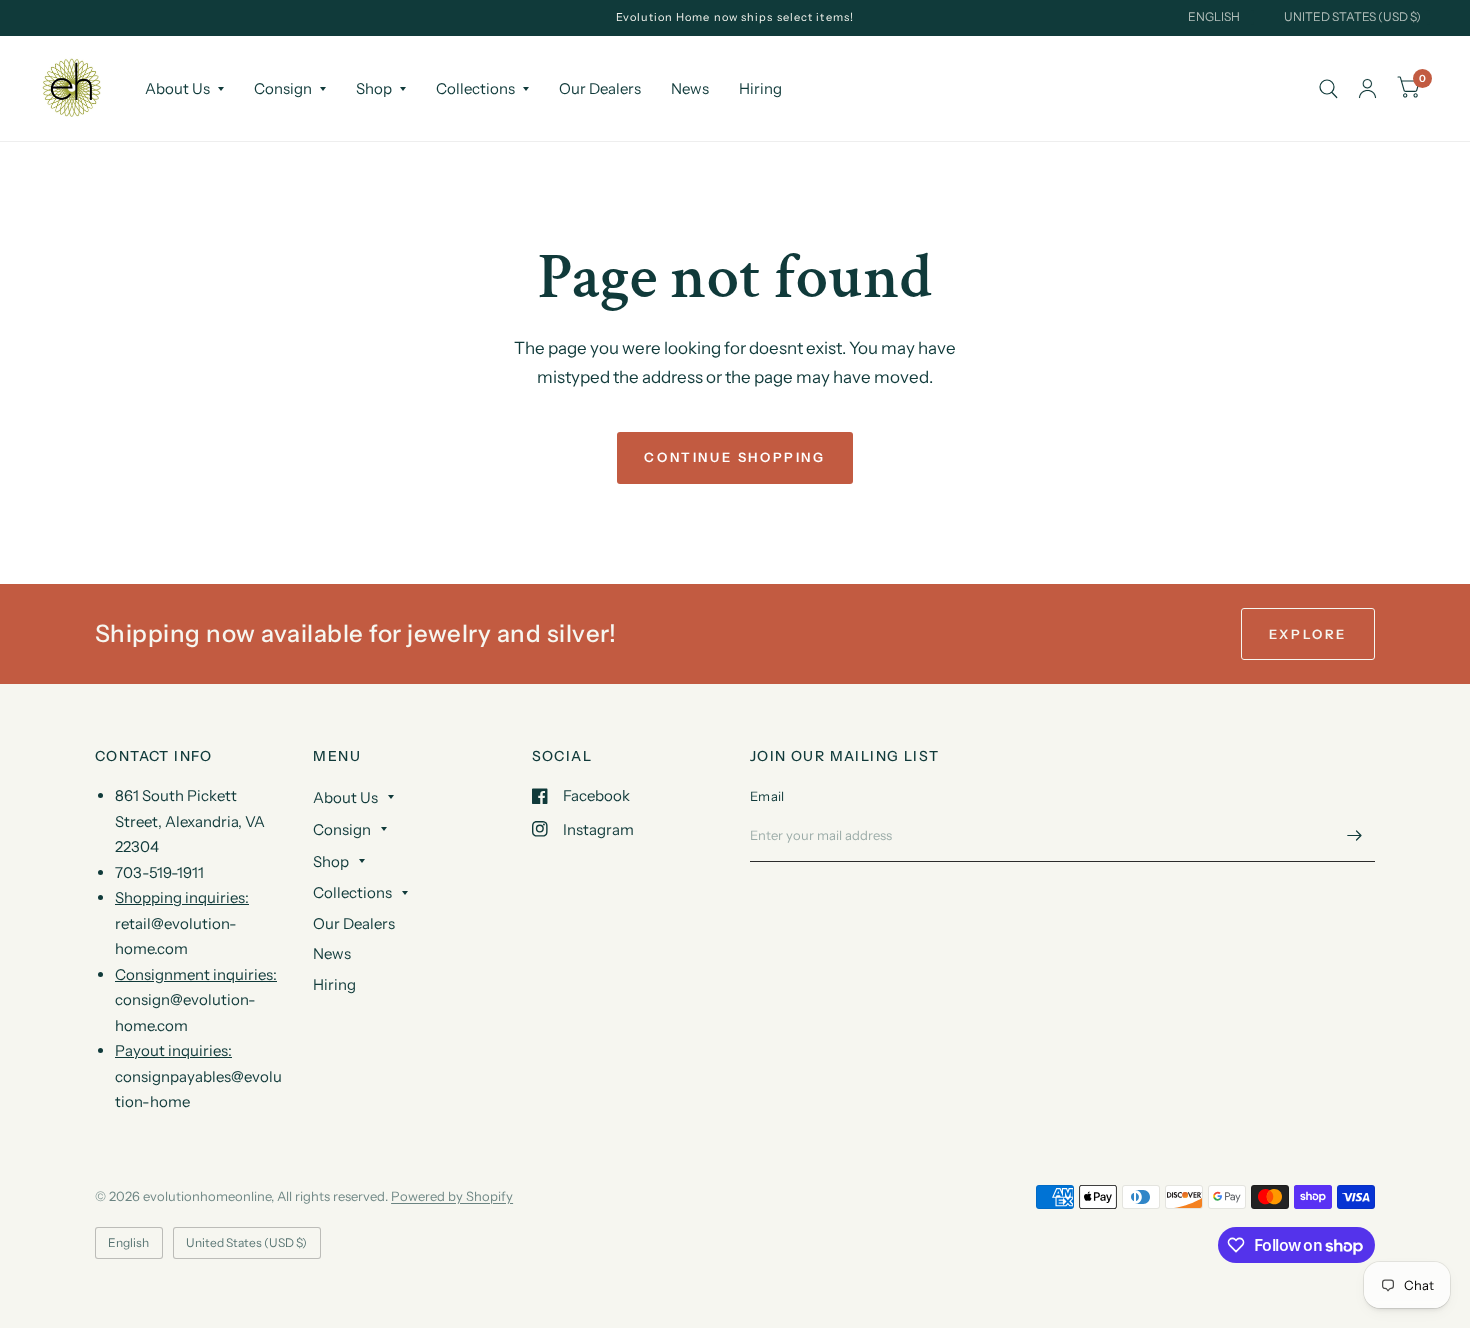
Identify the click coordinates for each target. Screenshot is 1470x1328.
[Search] (1328, 88)
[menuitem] (184, 89)
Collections (475, 88)
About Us (177, 88)
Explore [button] (1308, 634)
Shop (374, 88)
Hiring (760, 88)
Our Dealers (600, 88)
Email (767, 796)
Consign (283, 88)
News (690, 88)
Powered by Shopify (452, 1196)
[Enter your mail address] (1355, 836)
